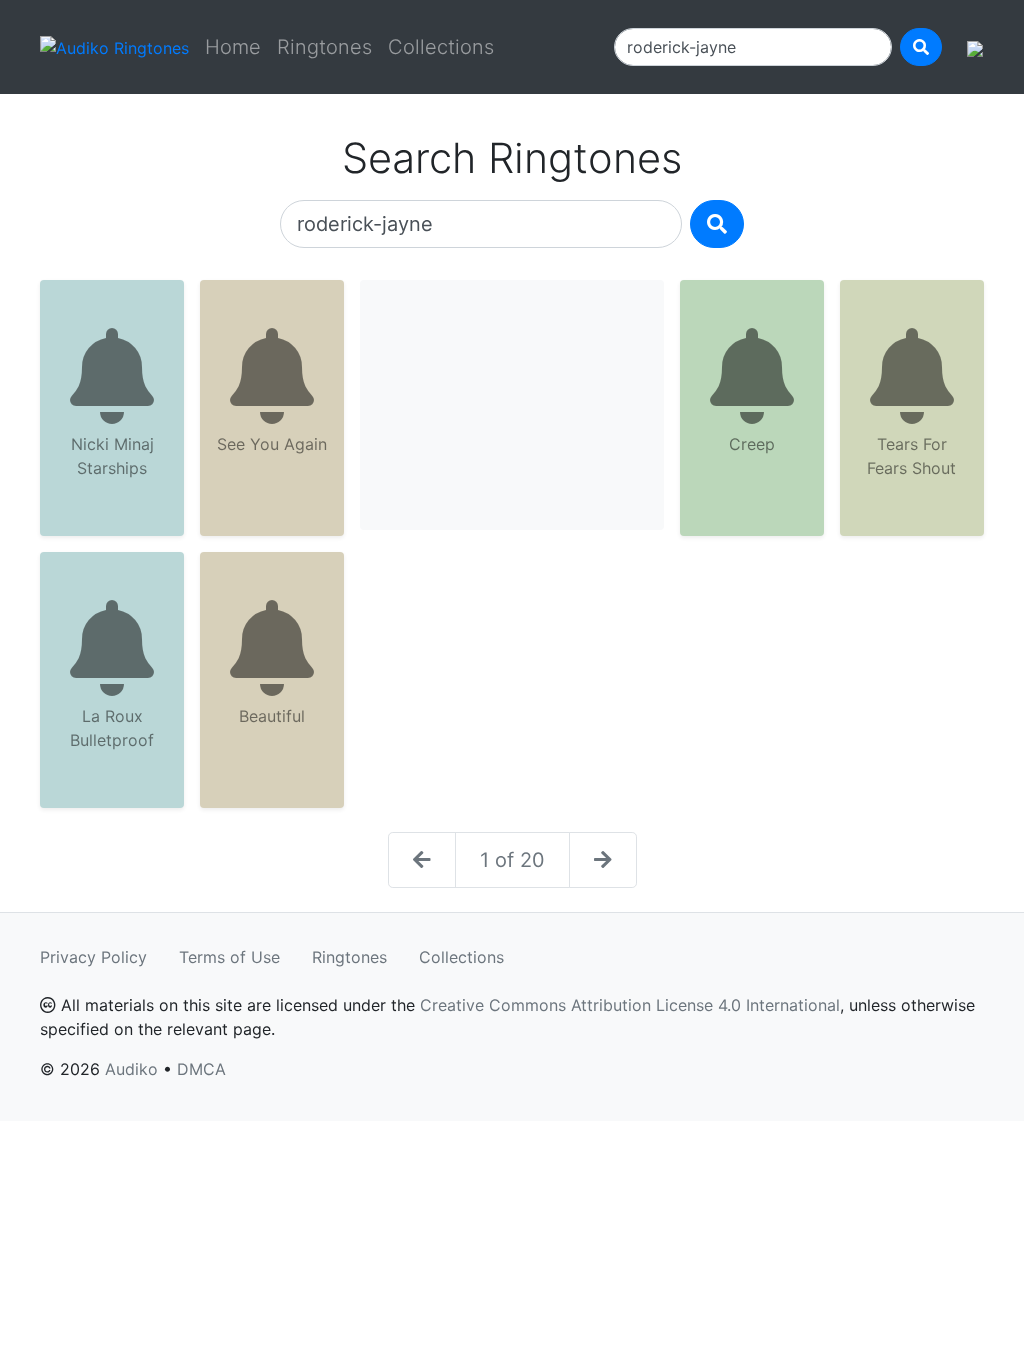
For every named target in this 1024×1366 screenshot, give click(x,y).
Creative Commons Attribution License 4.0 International (630, 1005)
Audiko (131, 1069)
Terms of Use (229, 957)
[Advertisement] (512, 405)
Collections (441, 47)
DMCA (201, 1069)
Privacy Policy (93, 957)
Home (233, 47)
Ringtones (324, 47)
